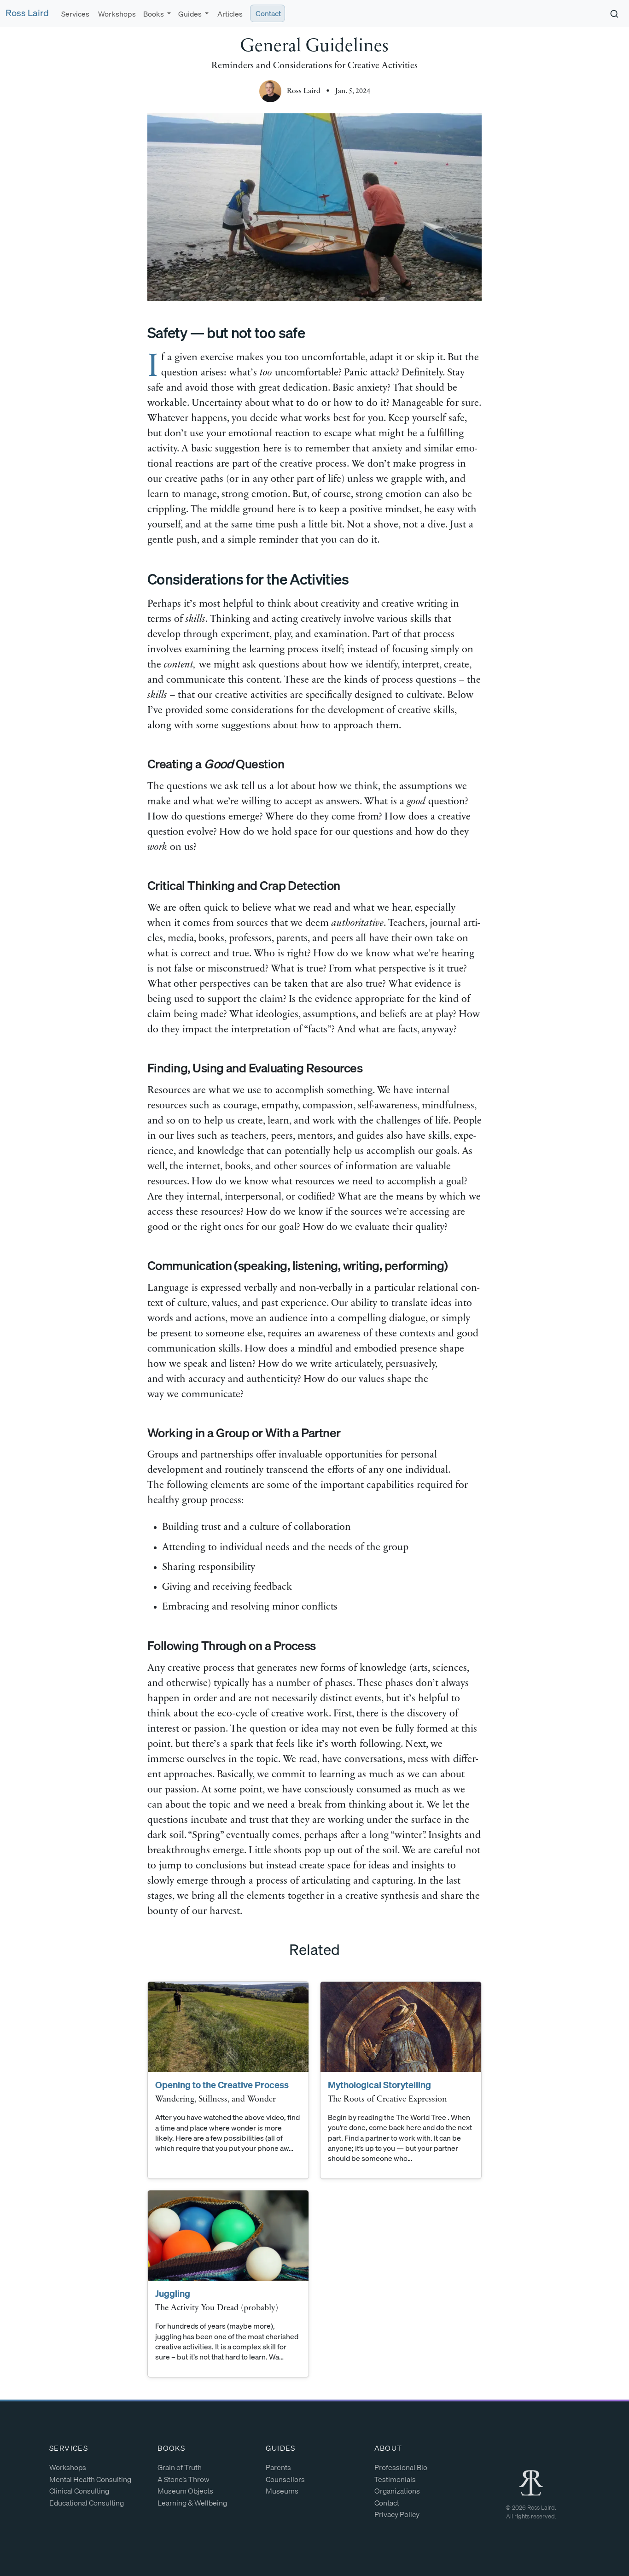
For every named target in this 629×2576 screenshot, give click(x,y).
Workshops (116, 14)
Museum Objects (185, 2491)
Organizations (397, 2491)
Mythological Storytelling (379, 2085)
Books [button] (154, 14)
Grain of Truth (180, 2467)
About (388, 2448)
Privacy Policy (397, 2514)
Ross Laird (27, 13)
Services (75, 14)
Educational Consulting (87, 2503)
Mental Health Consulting (90, 2479)
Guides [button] (191, 14)
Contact (268, 13)
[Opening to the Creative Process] (228, 2027)
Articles (229, 14)
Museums (282, 2491)
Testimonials (395, 2479)
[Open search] (614, 14)
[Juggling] (228, 2236)
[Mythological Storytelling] (401, 2027)
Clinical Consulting (79, 2491)
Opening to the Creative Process (222, 2085)
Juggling (173, 2293)
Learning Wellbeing (192, 2503)
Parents (278, 2467)
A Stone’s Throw (183, 2479)
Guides (280, 2448)
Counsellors (285, 2479)
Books (171, 2448)
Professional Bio (401, 2467)
